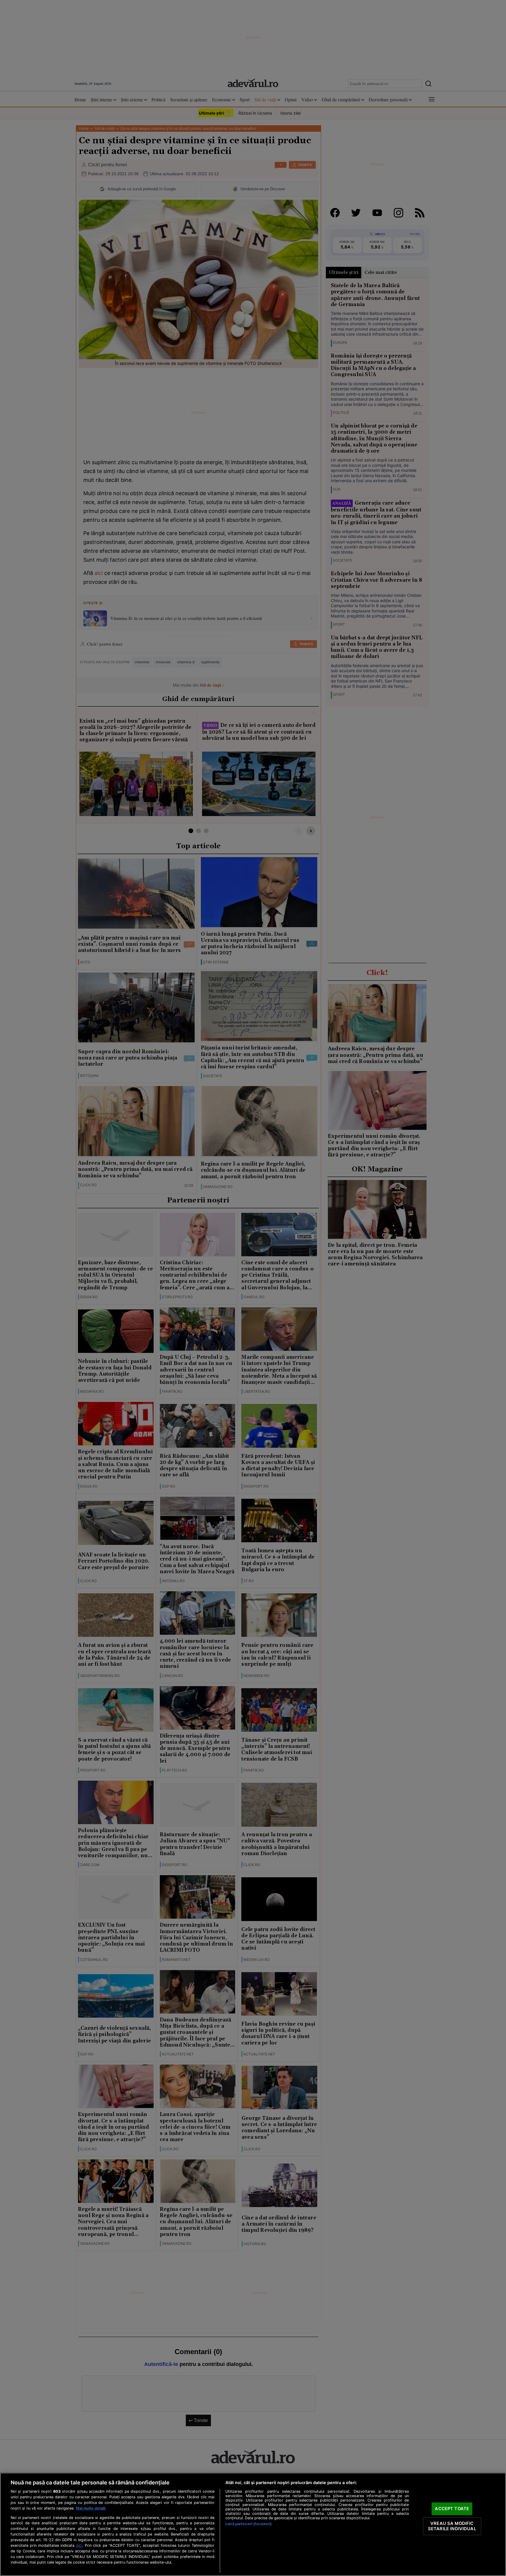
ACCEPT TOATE (452, 2509)
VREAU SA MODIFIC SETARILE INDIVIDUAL (452, 2526)
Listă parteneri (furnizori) (249, 2524)
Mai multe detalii (91, 2508)
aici (79, 2545)
